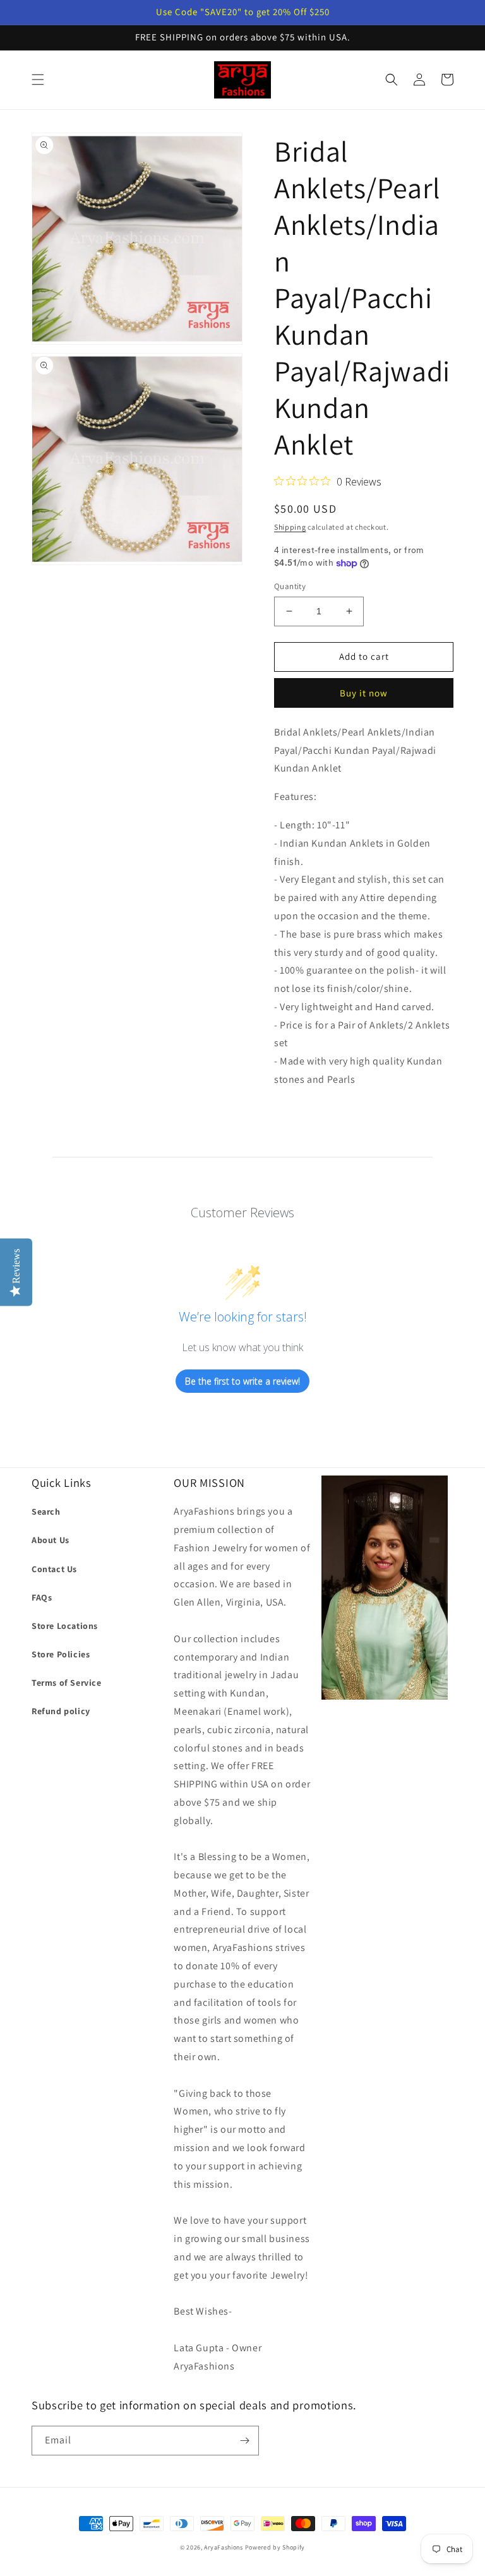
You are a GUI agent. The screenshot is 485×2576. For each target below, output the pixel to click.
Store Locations (65, 1626)
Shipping (290, 527)
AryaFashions (223, 2547)
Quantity (290, 586)
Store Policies (61, 1654)
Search (46, 1512)
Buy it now (364, 693)
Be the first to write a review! (242, 1381)
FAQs (42, 1597)
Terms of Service (67, 1683)
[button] (38, 80)
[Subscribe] (244, 2441)
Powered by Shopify (275, 2547)
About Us (51, 1540)
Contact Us (54, 1569)
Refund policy (61, 1711)
